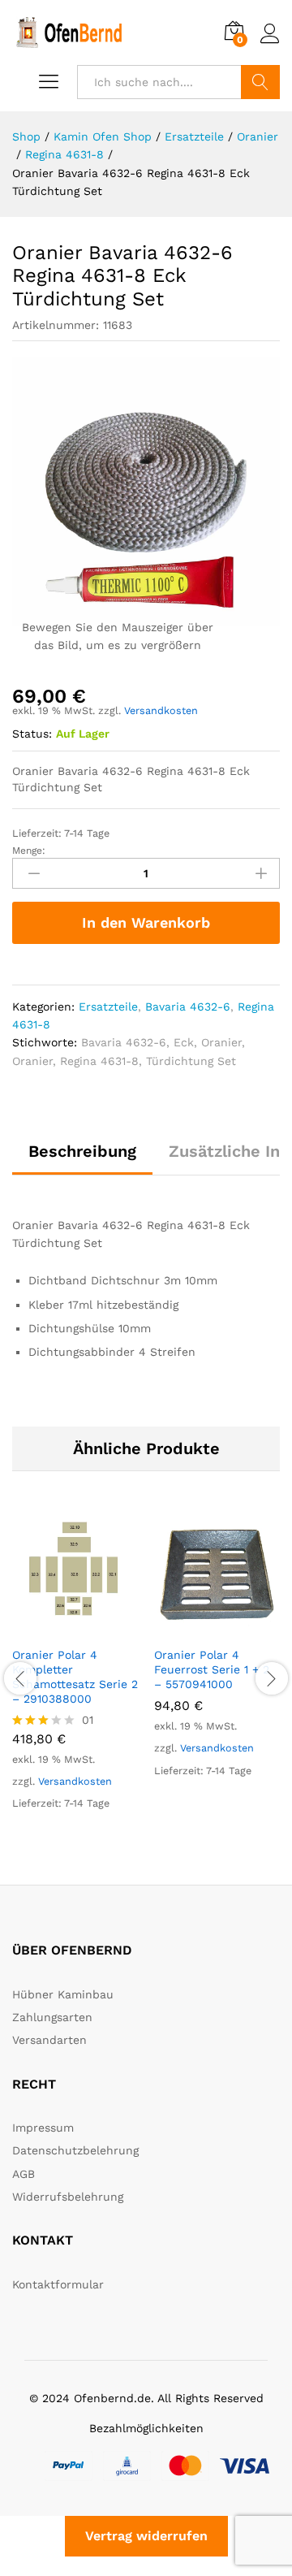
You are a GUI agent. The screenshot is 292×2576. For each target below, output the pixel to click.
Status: (32, 734)
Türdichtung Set (191, 1061)
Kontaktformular (58, 2284)
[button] (57, 1628)
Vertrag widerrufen (146, 2536)
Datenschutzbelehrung (75, 2150)
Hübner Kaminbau (63, 1994)
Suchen (260, 82)
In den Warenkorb (146, 922)
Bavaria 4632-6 (188, 1007)
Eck (184, 1042)
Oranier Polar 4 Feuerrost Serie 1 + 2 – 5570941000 (212, 1669)
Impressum (43, 2128)
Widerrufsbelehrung (68, 2197)
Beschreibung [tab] (82, 1151)
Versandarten (49, 2040)
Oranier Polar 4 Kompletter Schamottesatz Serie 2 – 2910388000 (75, 1677)
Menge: (29, 851)
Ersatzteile (108, 1007)
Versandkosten (161, 710)
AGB (24, 2174)
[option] (75, 1676)
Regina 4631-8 (99, 1061)
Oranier (221, 1042)
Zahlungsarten (52, 2017)
